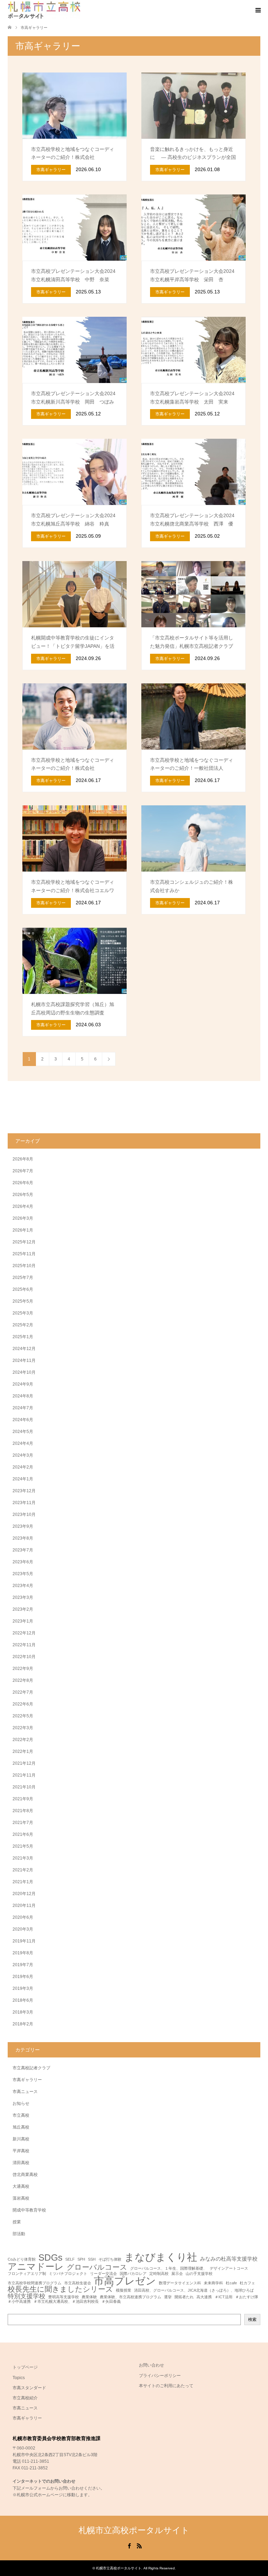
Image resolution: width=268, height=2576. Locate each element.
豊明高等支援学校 (64, 2297)
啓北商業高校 (25, 2175)
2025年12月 (24, 1242)
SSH (92, 2259)
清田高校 (21, 2163)
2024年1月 (23, 1479)
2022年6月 (23, 1704)
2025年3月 (23, 1313)
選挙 (168, 2297)
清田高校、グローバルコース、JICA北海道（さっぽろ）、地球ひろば (194, 2290)
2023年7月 (23, 1550)
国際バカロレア (133, 2274)
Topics (19, 2378)
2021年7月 (23, 1823)
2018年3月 (23, 2012)
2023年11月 (24, 1503)
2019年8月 (23, 1953)
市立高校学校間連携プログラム (35, 2283)
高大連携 (204, 2297)
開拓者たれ (184, 2297)
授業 (17, 2222)
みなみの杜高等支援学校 (229, 2259)
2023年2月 (23, 1609)
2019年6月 (23, 1977)
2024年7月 (23, 1408)
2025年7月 (23, 1278)
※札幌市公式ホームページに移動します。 (52, 2495)
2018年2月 (23, 2024)
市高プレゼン (125, 2281)
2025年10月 (24, 1266)
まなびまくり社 (161, 2257)
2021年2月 (23, 1870)
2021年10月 (24, 1787)
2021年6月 (23, 1834)
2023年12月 (24, 1491)
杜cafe (231, 2283)
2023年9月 (23, 1526)
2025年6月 (23, 1289)
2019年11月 (24, 1941)
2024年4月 (23, 1443)
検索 (252, 2320)
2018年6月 (23, 2000)
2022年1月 (23, 1751)
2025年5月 (23, 1301)
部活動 (19, 2234)
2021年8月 (23, 1811)
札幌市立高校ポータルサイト (134, 2530)
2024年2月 (23, 1467)
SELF (70, 2259)
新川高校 (21, 2139)
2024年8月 (23, 1396)
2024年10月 (24, 1372)
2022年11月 (24, 1645)
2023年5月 (23, 1574)
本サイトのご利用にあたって (166, 2386)
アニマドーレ (36, 2267)
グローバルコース (97, 2267)
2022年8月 (23, 1680)
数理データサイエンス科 (180, 2283)
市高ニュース (25, 2092)
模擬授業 (124, 2290)
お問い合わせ (151, 2365)
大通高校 (21, 2186)
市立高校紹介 (25, 2398)
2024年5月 (23, 1432)
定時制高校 (159, 2274)
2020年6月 (23, 1917)
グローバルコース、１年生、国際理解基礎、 (169, 2268)
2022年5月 (23, 1716)
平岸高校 (21, 2151)
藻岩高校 (21, 2198)
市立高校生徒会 (78, 2283)
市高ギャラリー (27, 2080)
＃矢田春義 (111, 2302)
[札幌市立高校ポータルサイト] (44, 10)
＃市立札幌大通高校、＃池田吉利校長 (66, 2302)
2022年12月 (24, 1633)
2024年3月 (23, 1455)
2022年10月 (24, 1657)
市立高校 (21, 2115)
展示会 (177, 2274)
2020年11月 (24, 1906)
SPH (81, 2259)
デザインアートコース (229, 2268)
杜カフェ (247, 2283)
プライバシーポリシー (160, 2376)
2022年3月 (23, 1728)
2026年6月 (23, 1183)
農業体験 (89, 2297)
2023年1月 (23, 1621)
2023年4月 (23, 1586)
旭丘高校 (21, 2127)
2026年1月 (23, 1230)
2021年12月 (24, 1763)
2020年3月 (23, 1929)
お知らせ (21, 2103)
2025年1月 (23, 1337)
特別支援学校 (27, 2296)
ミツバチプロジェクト (68, 2274)
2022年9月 (23, 1669)
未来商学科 (213, 2283)
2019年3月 (23, 1988)
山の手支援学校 (199, 2274)
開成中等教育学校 (29, 2210)
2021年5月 (23, 1846)
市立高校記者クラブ (31, 2068)
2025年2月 (23, 1325)
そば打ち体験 (110, 2259)
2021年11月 (24, 1775)
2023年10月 (24, 1515)
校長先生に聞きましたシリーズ (60, 2289)
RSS (139, 2545)
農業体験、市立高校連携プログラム (131, 2297)
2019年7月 (23, 1965)
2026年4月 (23, 1206)
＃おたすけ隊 (247, 2297)
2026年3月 (23, 1218)
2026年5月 (23, 1195)
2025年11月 (24, 1254)
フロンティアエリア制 (27, 2274)
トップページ (25, 2367)
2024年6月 (23, 1420)
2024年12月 (24, 1349)
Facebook (129, 2545)
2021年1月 (23, 1882)
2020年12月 (24, 1894)
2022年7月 (23, 1692)
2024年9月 (23, 1384)
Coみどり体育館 (22, 2259)
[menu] (258, 10)
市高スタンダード (29, 2388)
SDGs (50, 2258)
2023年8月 (23, 1538)
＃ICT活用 (224, 2297)
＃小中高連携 (19, 2302)
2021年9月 (23, 1799)
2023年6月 (23, 1562)
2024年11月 (24, 1360)
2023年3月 (23, 1597)
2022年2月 (23, 1740)
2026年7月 (23, 1171)
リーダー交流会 (103, 2274)
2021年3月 (23, 1858)
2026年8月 (23, 1159)
